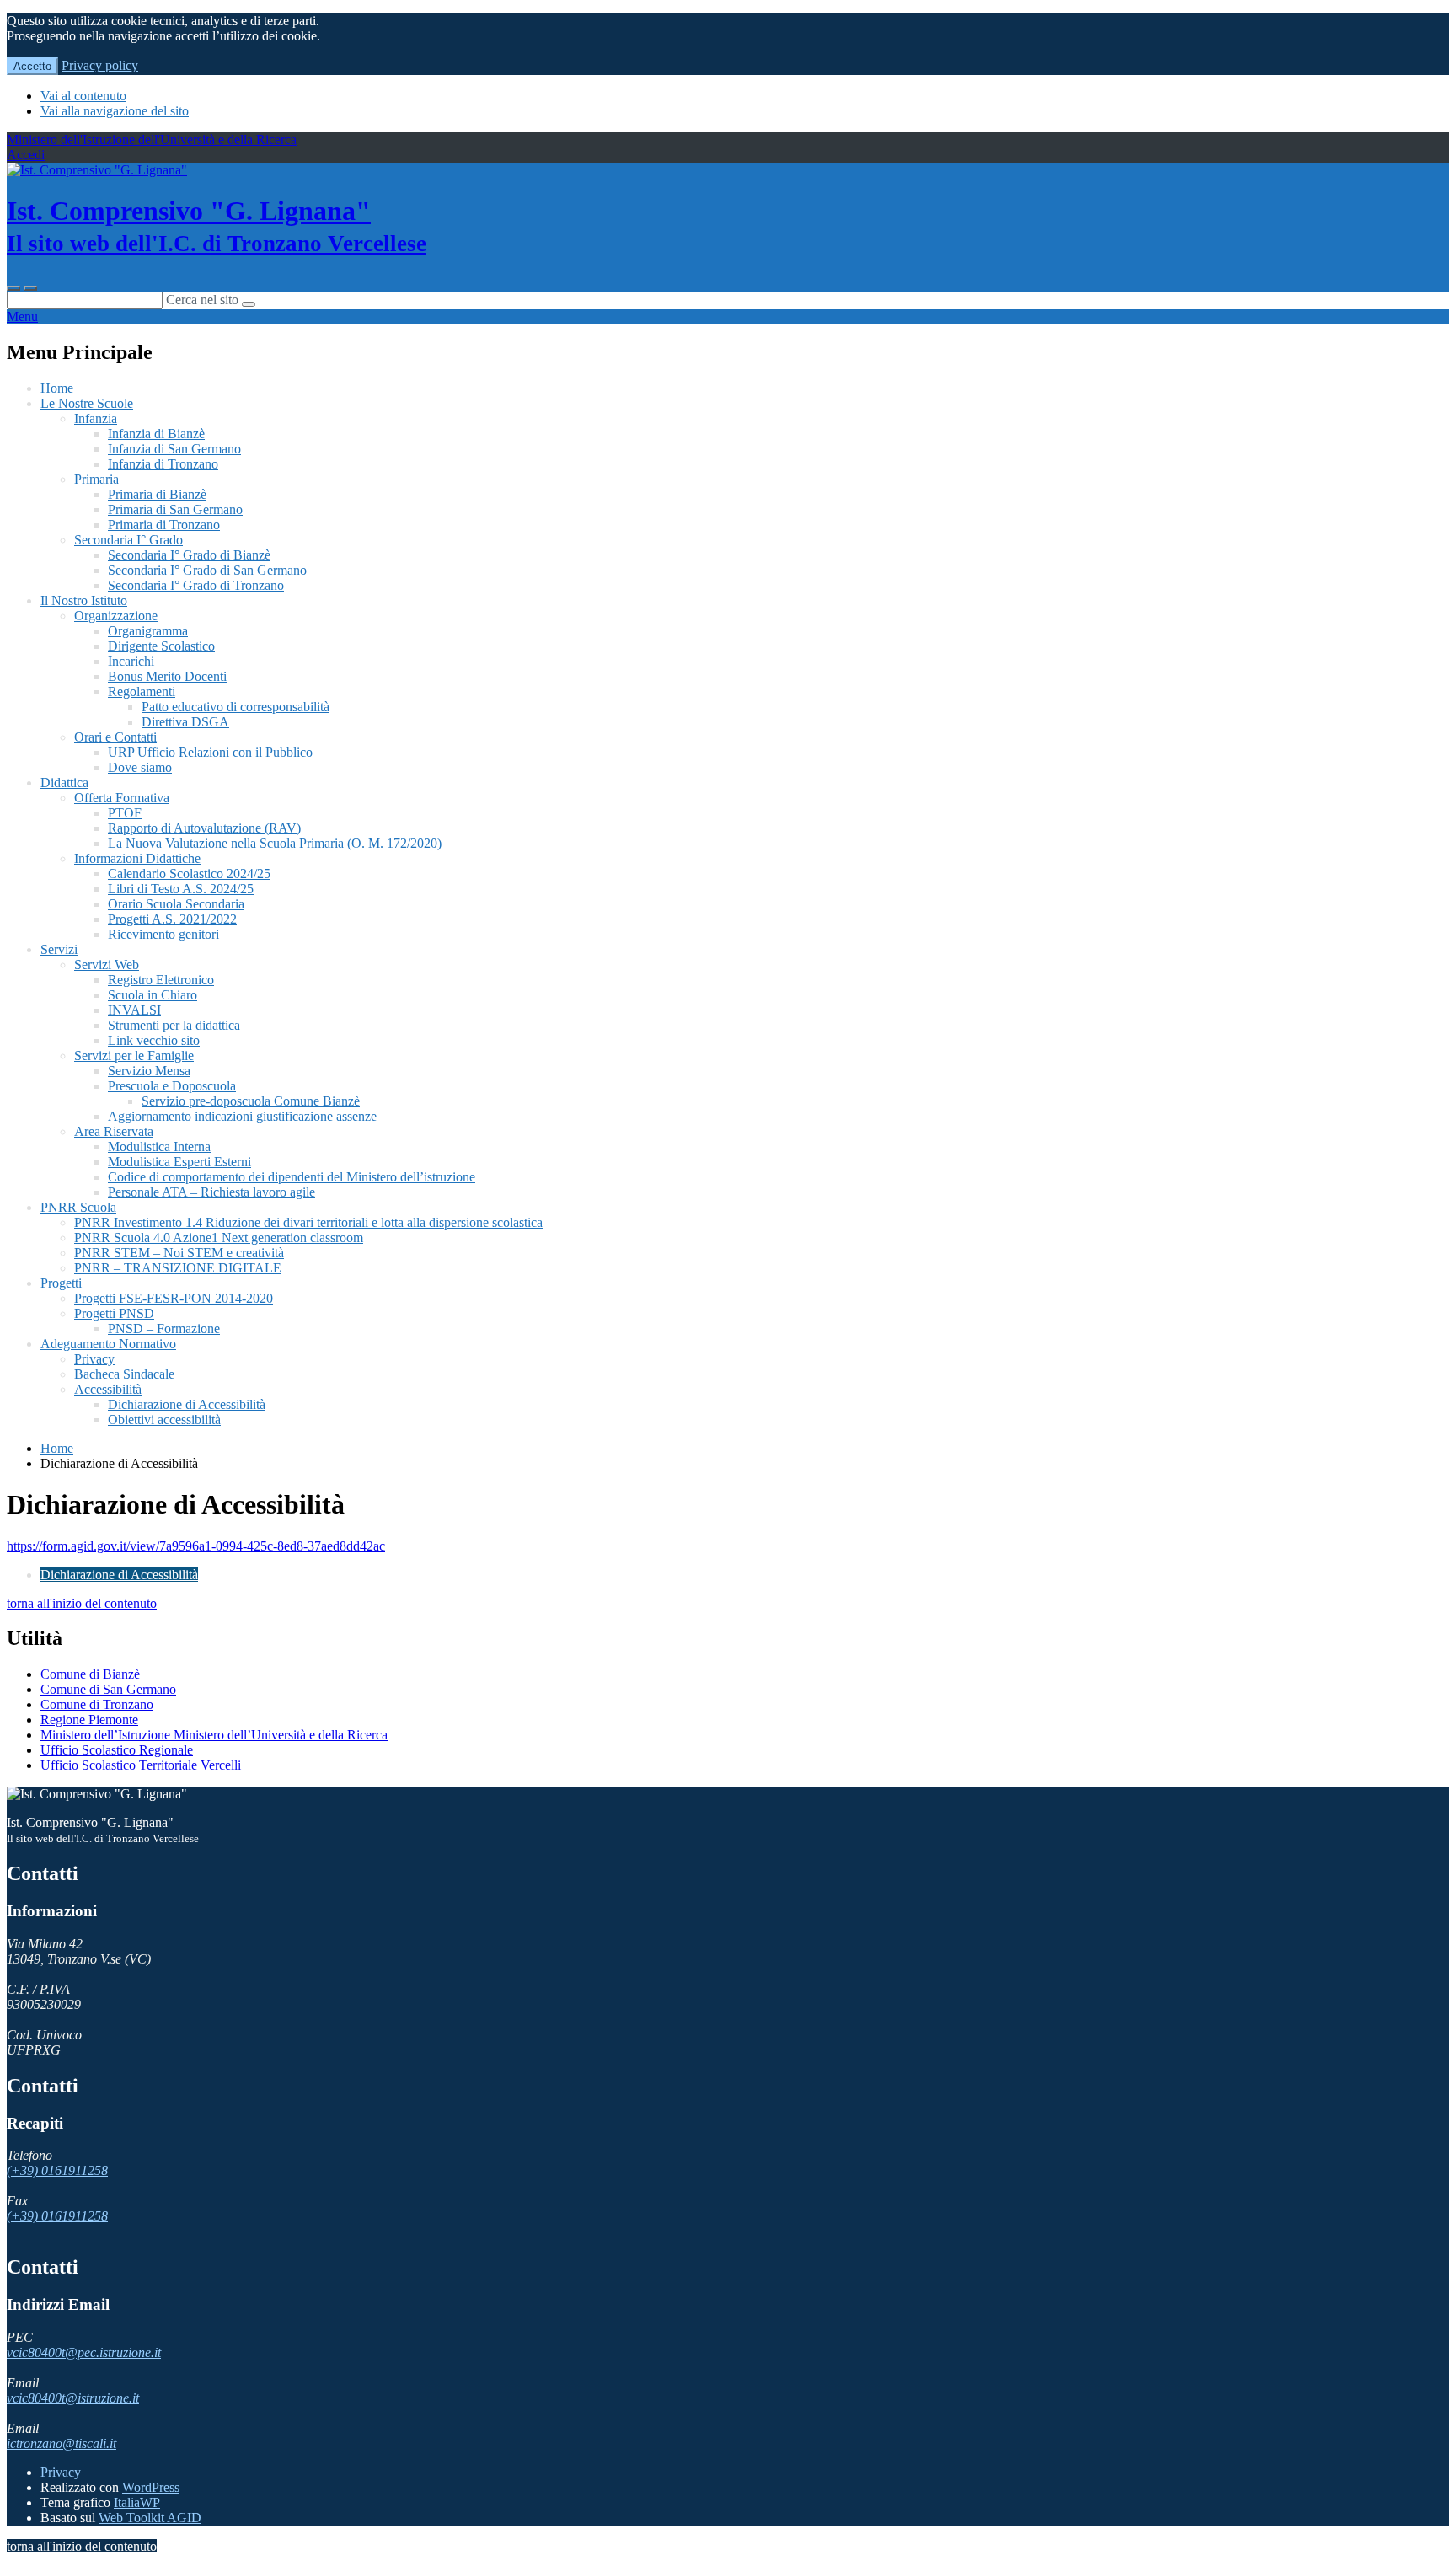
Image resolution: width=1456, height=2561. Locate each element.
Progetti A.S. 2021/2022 (172, 919)
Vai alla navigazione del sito (115, 111)
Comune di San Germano (108, 1689)
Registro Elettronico (161, 980)
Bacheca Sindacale (124, 1374)
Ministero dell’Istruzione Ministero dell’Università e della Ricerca (214, 1735)
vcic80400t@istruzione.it (73, 2398)
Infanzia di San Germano (174, 449)
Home (57, 388)
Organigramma (148, 631)
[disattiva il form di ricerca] (30, 288)
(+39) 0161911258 (57, 2170)
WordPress (151, 2487)
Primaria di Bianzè (157, 494)
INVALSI (134, 1010)
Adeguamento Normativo (108, 1344)
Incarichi (131, 661)
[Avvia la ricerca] (249, 304)
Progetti (61, 1283)
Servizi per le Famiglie (134, 1055)
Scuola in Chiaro (153, 995)
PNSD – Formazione (164, 1329)
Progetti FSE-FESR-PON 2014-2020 (174, 1298)
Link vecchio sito (154, 1040)
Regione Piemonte (89, 1720)
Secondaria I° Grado (128, 540)
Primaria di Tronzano (164, 525)
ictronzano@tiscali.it (62, 2443)
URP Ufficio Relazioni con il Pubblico (210, 752)
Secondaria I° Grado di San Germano (207, 570)
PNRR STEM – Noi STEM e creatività (179, 1253)
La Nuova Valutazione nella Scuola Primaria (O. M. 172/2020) (275, 843)
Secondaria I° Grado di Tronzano (196, 585)
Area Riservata (114, 1131)
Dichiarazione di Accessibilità (187, 1404)
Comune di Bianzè (90, 1674)
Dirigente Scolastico (161, 646)
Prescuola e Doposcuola (172, 1086)
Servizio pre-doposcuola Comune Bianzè (251, 1101)
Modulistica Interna (159, 1147)
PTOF (125, 813)
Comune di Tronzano (97, 1704)
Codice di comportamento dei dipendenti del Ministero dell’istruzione (292, 1177)
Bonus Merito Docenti (167, 676)
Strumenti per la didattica (174, 1025)
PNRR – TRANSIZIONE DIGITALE (178, 1268)
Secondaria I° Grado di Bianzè (189, 555)
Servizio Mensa (149, 1071)
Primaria (96, 479)
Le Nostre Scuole (87, 403)
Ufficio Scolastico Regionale (117, 1750)
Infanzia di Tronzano (163, 464)
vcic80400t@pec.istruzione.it (84, 2352)
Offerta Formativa (122, 798)
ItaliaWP (137, 2502)
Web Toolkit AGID (150, 2518)
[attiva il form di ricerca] (13, 288)
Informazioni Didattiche (137, 858)
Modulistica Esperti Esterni (179, 1162)
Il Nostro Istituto (84, 600)
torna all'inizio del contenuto (82, 1603)
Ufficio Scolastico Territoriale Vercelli (141, 1765)
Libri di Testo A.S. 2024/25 (181, 889)
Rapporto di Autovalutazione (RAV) (204, 828)
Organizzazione (116, 616)
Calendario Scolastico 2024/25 (189, 873)
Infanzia (96, 418)
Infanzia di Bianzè (156, 434)
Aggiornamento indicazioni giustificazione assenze (242, 1116)
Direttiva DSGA (185, 722)
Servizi (59, 949)
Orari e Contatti (115, 737)
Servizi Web (107, 964)
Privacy (94, 1359)
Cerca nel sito (202, 300)
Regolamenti (142, 691)
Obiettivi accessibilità (164, 1420)
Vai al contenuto (83, 96)
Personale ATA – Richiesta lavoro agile (211, 1192)
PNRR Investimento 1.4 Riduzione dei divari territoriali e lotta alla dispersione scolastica (308, 1222)
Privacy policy (100, 65)
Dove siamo (140, 767)
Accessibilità (108, 1389)
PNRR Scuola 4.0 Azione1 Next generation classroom (219, 1238)
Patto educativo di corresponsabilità (236, 707)
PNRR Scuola (78, 1207)
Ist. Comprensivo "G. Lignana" (217, 226)
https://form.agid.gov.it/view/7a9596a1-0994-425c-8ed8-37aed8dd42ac (196, 1546)
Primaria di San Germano (175, 509)
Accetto (32, 66)
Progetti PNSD (114, 1313)
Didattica (64, 782)
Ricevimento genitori (163, 934)
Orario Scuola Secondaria (176, 904)
